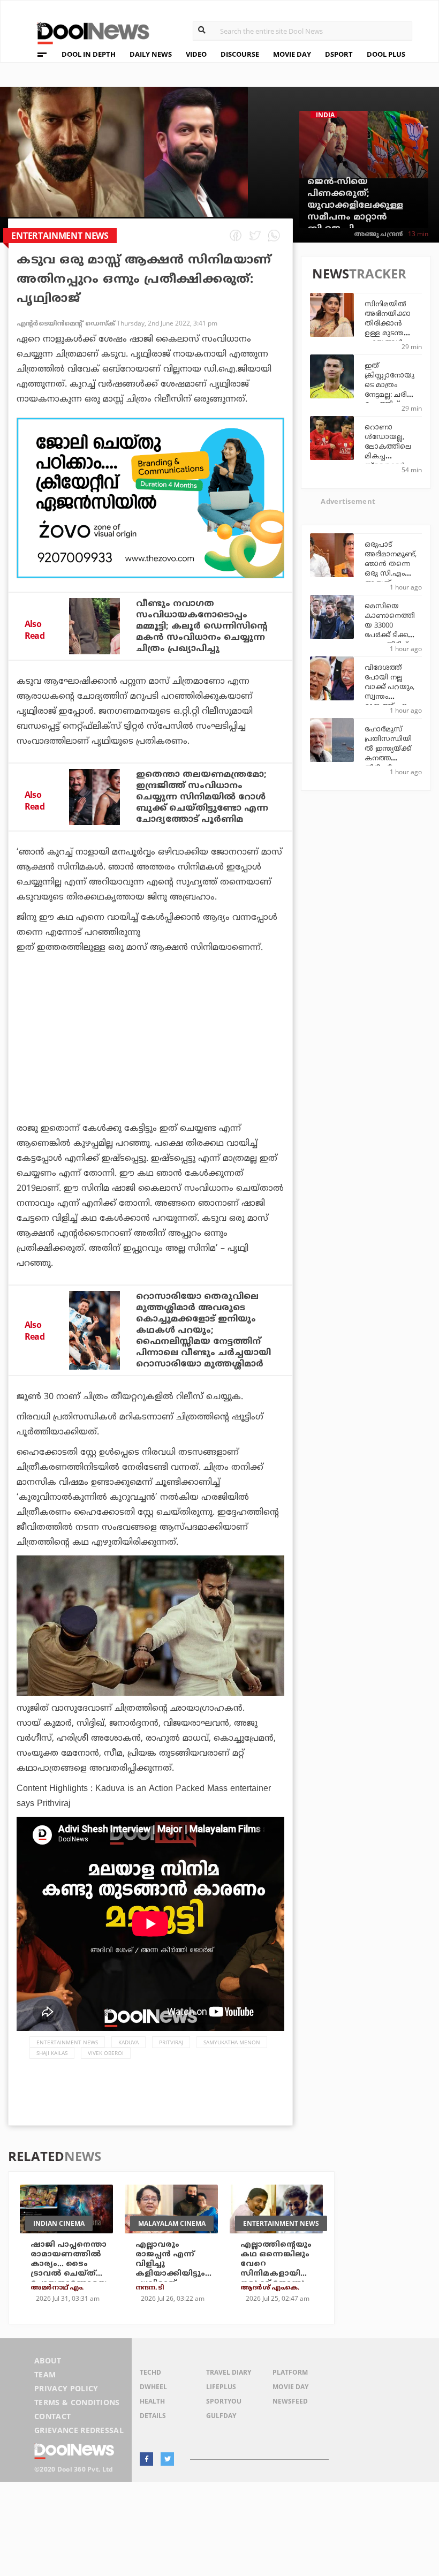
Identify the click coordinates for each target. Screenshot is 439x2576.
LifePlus (221, 2387)
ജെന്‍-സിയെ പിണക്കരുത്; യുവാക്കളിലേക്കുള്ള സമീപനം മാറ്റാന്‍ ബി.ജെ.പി (355, 206)
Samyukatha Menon (232, 2042)
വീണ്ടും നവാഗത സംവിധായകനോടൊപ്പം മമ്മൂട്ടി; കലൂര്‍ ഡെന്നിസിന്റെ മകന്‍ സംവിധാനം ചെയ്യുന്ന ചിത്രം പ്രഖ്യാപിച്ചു (202, 626)
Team (45, 2374)
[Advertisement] (150, 498)
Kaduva (128, 2042)
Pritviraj (171, 2042)
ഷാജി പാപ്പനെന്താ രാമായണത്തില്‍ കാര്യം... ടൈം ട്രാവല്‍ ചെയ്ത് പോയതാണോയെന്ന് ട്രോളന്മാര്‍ (69, 2269)
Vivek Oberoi (106, 2053)
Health (152, 2401)
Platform (290, 2372)
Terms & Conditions (77, 2402)
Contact (52, 2416)
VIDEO (196, 54)
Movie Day (290, 2387)
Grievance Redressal (79, 2430)
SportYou (224, 2401)
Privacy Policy (66, 2388)
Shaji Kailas (52, 2053)
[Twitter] (167, 2459)
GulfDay (221, 2416)
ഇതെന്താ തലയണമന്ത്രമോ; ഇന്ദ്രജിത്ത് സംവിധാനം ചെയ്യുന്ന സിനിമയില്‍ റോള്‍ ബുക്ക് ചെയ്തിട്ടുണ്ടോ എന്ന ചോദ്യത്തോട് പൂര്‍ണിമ (202, 797)
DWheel (153, 2387)
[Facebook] (146, 2459)
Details (153, 2416)
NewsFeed (290, 2401)
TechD (150, 2372)
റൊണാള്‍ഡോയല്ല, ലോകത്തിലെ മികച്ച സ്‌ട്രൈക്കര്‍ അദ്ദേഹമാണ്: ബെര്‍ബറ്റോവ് (389, 457)
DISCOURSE (240, 54)
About (48, 2360)
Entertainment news (67, 2042)
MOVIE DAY (292, 54)
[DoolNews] (88, 32)
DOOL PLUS (386, 54)
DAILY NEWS (151, 54)
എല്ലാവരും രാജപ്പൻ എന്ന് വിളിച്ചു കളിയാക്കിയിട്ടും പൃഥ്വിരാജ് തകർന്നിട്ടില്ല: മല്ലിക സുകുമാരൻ (170, 2279)
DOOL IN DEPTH (89, 54)
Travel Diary (229, 2372)
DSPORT (339, 54)
